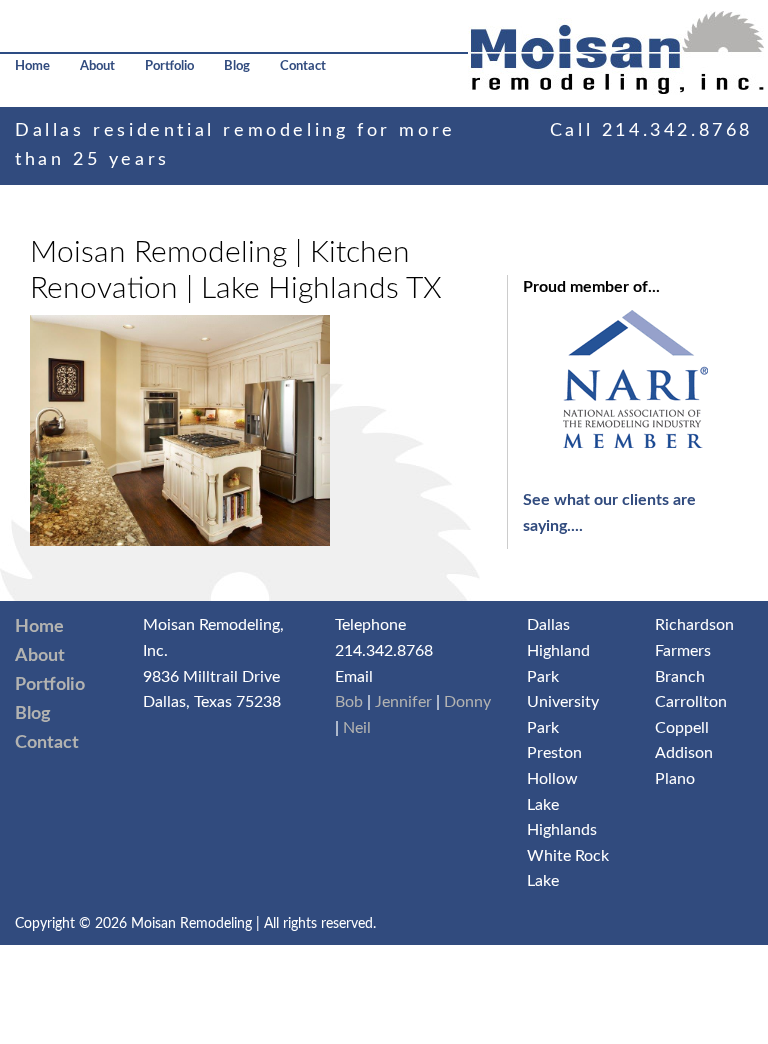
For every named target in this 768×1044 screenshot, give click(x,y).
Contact (303, 66)
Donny (467, 702)
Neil (357, 728)
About (97, 66)
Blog (237, 66)
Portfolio (169, 66)
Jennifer (403, 702)
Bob (349, 702)
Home (32, 66)
